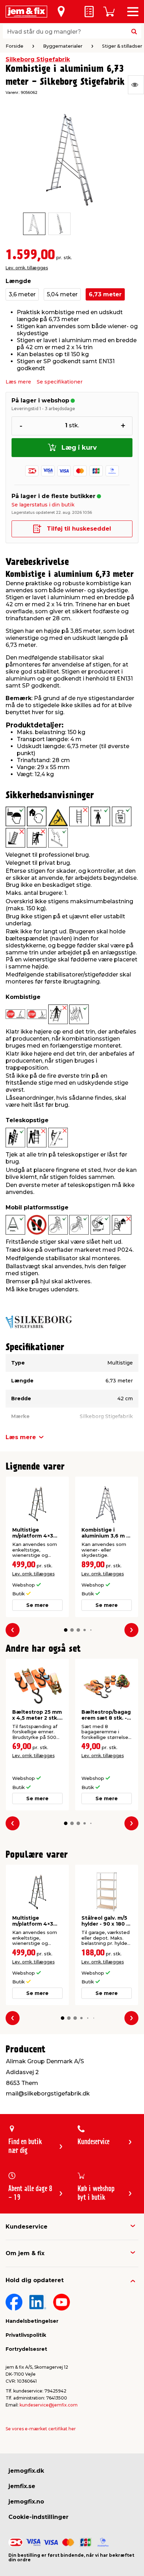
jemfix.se (22, 2486)
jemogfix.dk (26, 2471)
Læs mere (18, 382)
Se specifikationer (60, 382)
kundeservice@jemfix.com (49, 2405)
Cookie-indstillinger (38, 2517)
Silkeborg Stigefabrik (38, 59)
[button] (66, 1630)
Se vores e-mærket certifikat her (41, 2429)
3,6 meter (22, 294)
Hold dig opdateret (35, 2280)
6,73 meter (105, 294)
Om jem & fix (25, 2253)
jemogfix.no (26, 2502)
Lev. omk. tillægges (27, 268)
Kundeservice (27, 2227)
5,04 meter (62, 294)
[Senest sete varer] (136, 85)
